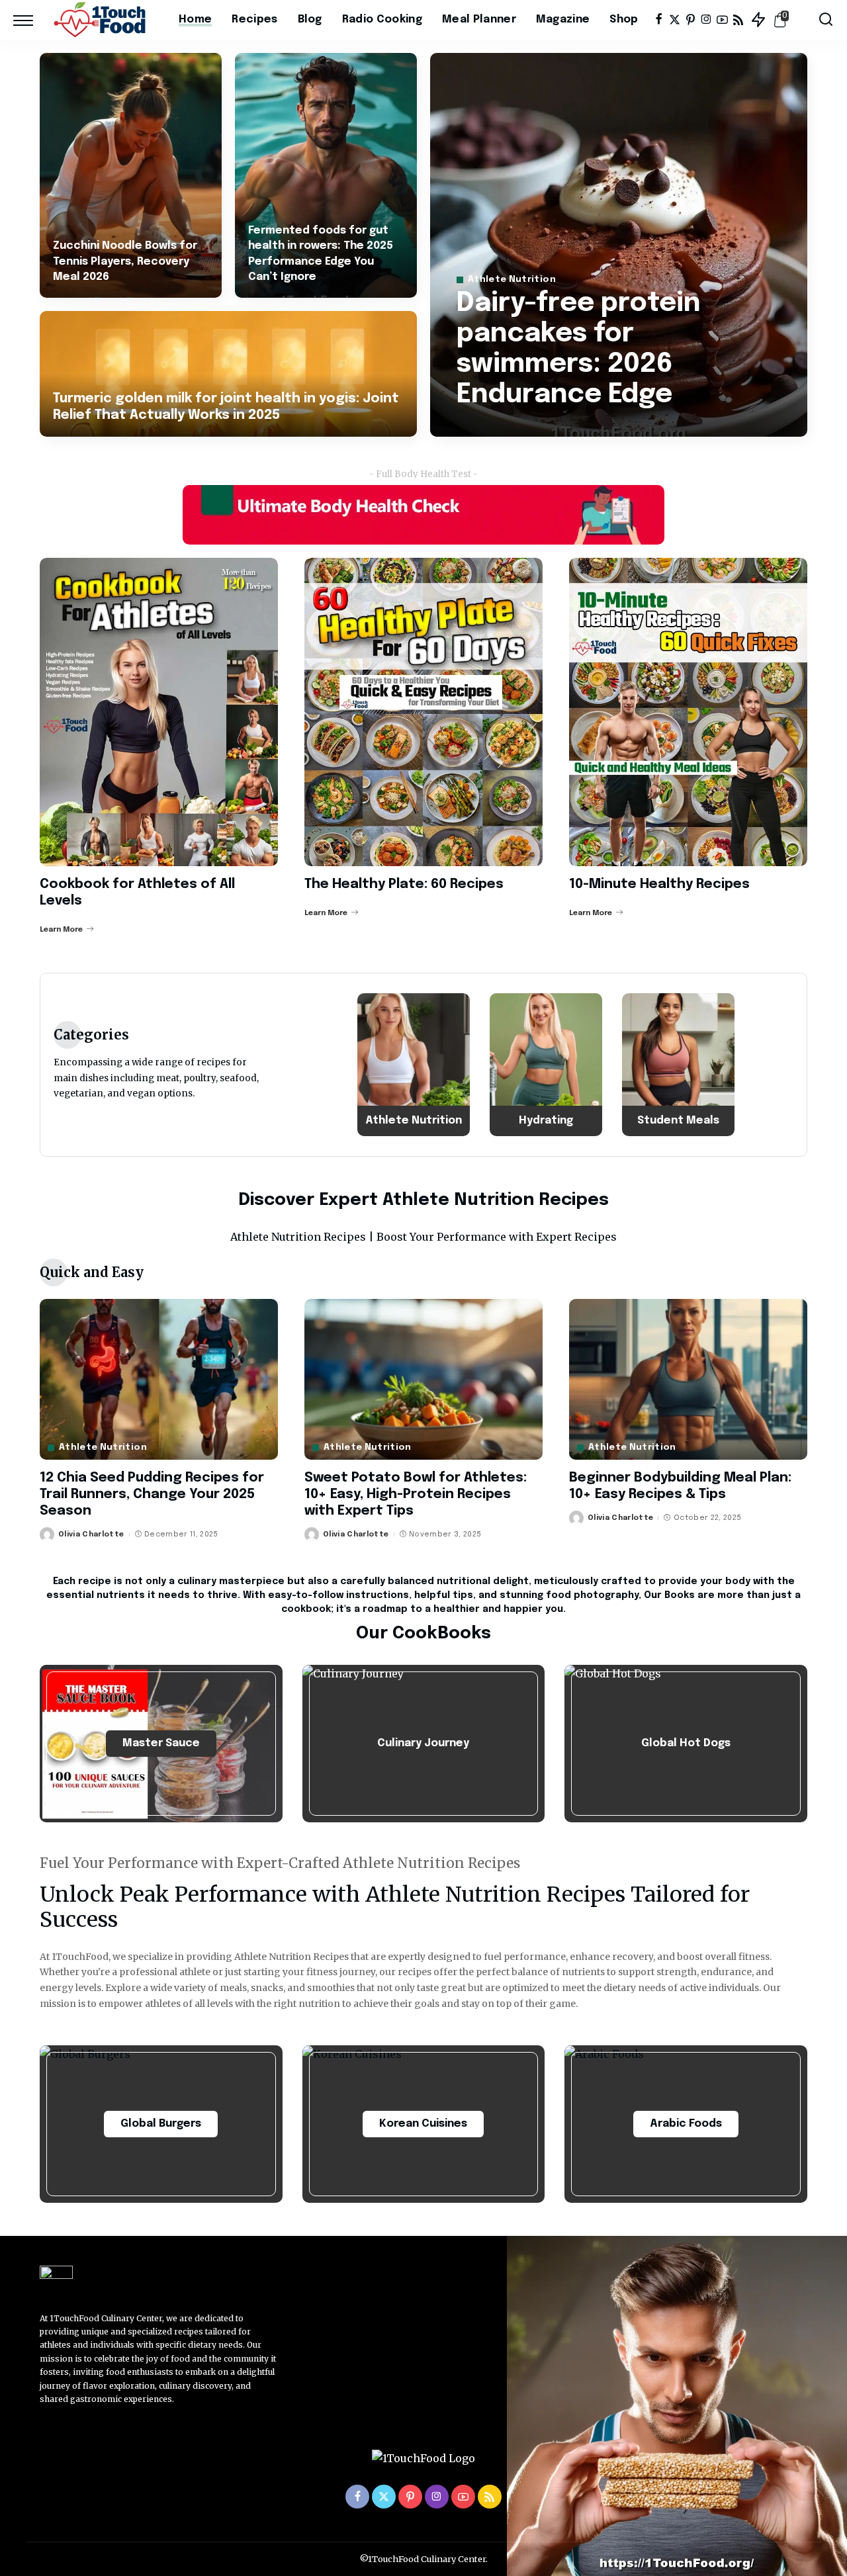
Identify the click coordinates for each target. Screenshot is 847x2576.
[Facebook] (659, 20)
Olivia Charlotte (91, 1534)
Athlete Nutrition (512, 280)
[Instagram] (706, 20)
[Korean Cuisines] (424, 2124)
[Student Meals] (678, 1065)
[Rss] (738, 20)
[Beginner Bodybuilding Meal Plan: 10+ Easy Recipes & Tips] (688, 1379)
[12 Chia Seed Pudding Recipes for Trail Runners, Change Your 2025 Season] (159, 1379)
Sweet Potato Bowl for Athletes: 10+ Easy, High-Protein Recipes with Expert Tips (416, 1494)
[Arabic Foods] (686, 2124)
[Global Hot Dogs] (686, 1744)
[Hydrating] (546, 1065)
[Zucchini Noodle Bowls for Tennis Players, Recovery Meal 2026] (131, 175)
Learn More (61, 930)
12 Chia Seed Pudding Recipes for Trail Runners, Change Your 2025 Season (152, 1494)
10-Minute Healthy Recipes (659, 884)
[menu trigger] (30, 20)
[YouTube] (722, 20)
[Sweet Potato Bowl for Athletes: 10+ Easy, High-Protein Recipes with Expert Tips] (423, 1379)
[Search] (826, 20)
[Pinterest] (691, 20)
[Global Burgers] (161, 2124)
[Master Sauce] (161, 1744)
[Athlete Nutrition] (414, 1065)
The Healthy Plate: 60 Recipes (404, 884)
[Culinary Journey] (424, 1744)
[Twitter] (675, 20)
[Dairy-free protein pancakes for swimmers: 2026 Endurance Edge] (619, 245)
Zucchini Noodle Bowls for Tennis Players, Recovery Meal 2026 (125, 261)
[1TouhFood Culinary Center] (103, 20)
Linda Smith (500, 425)
